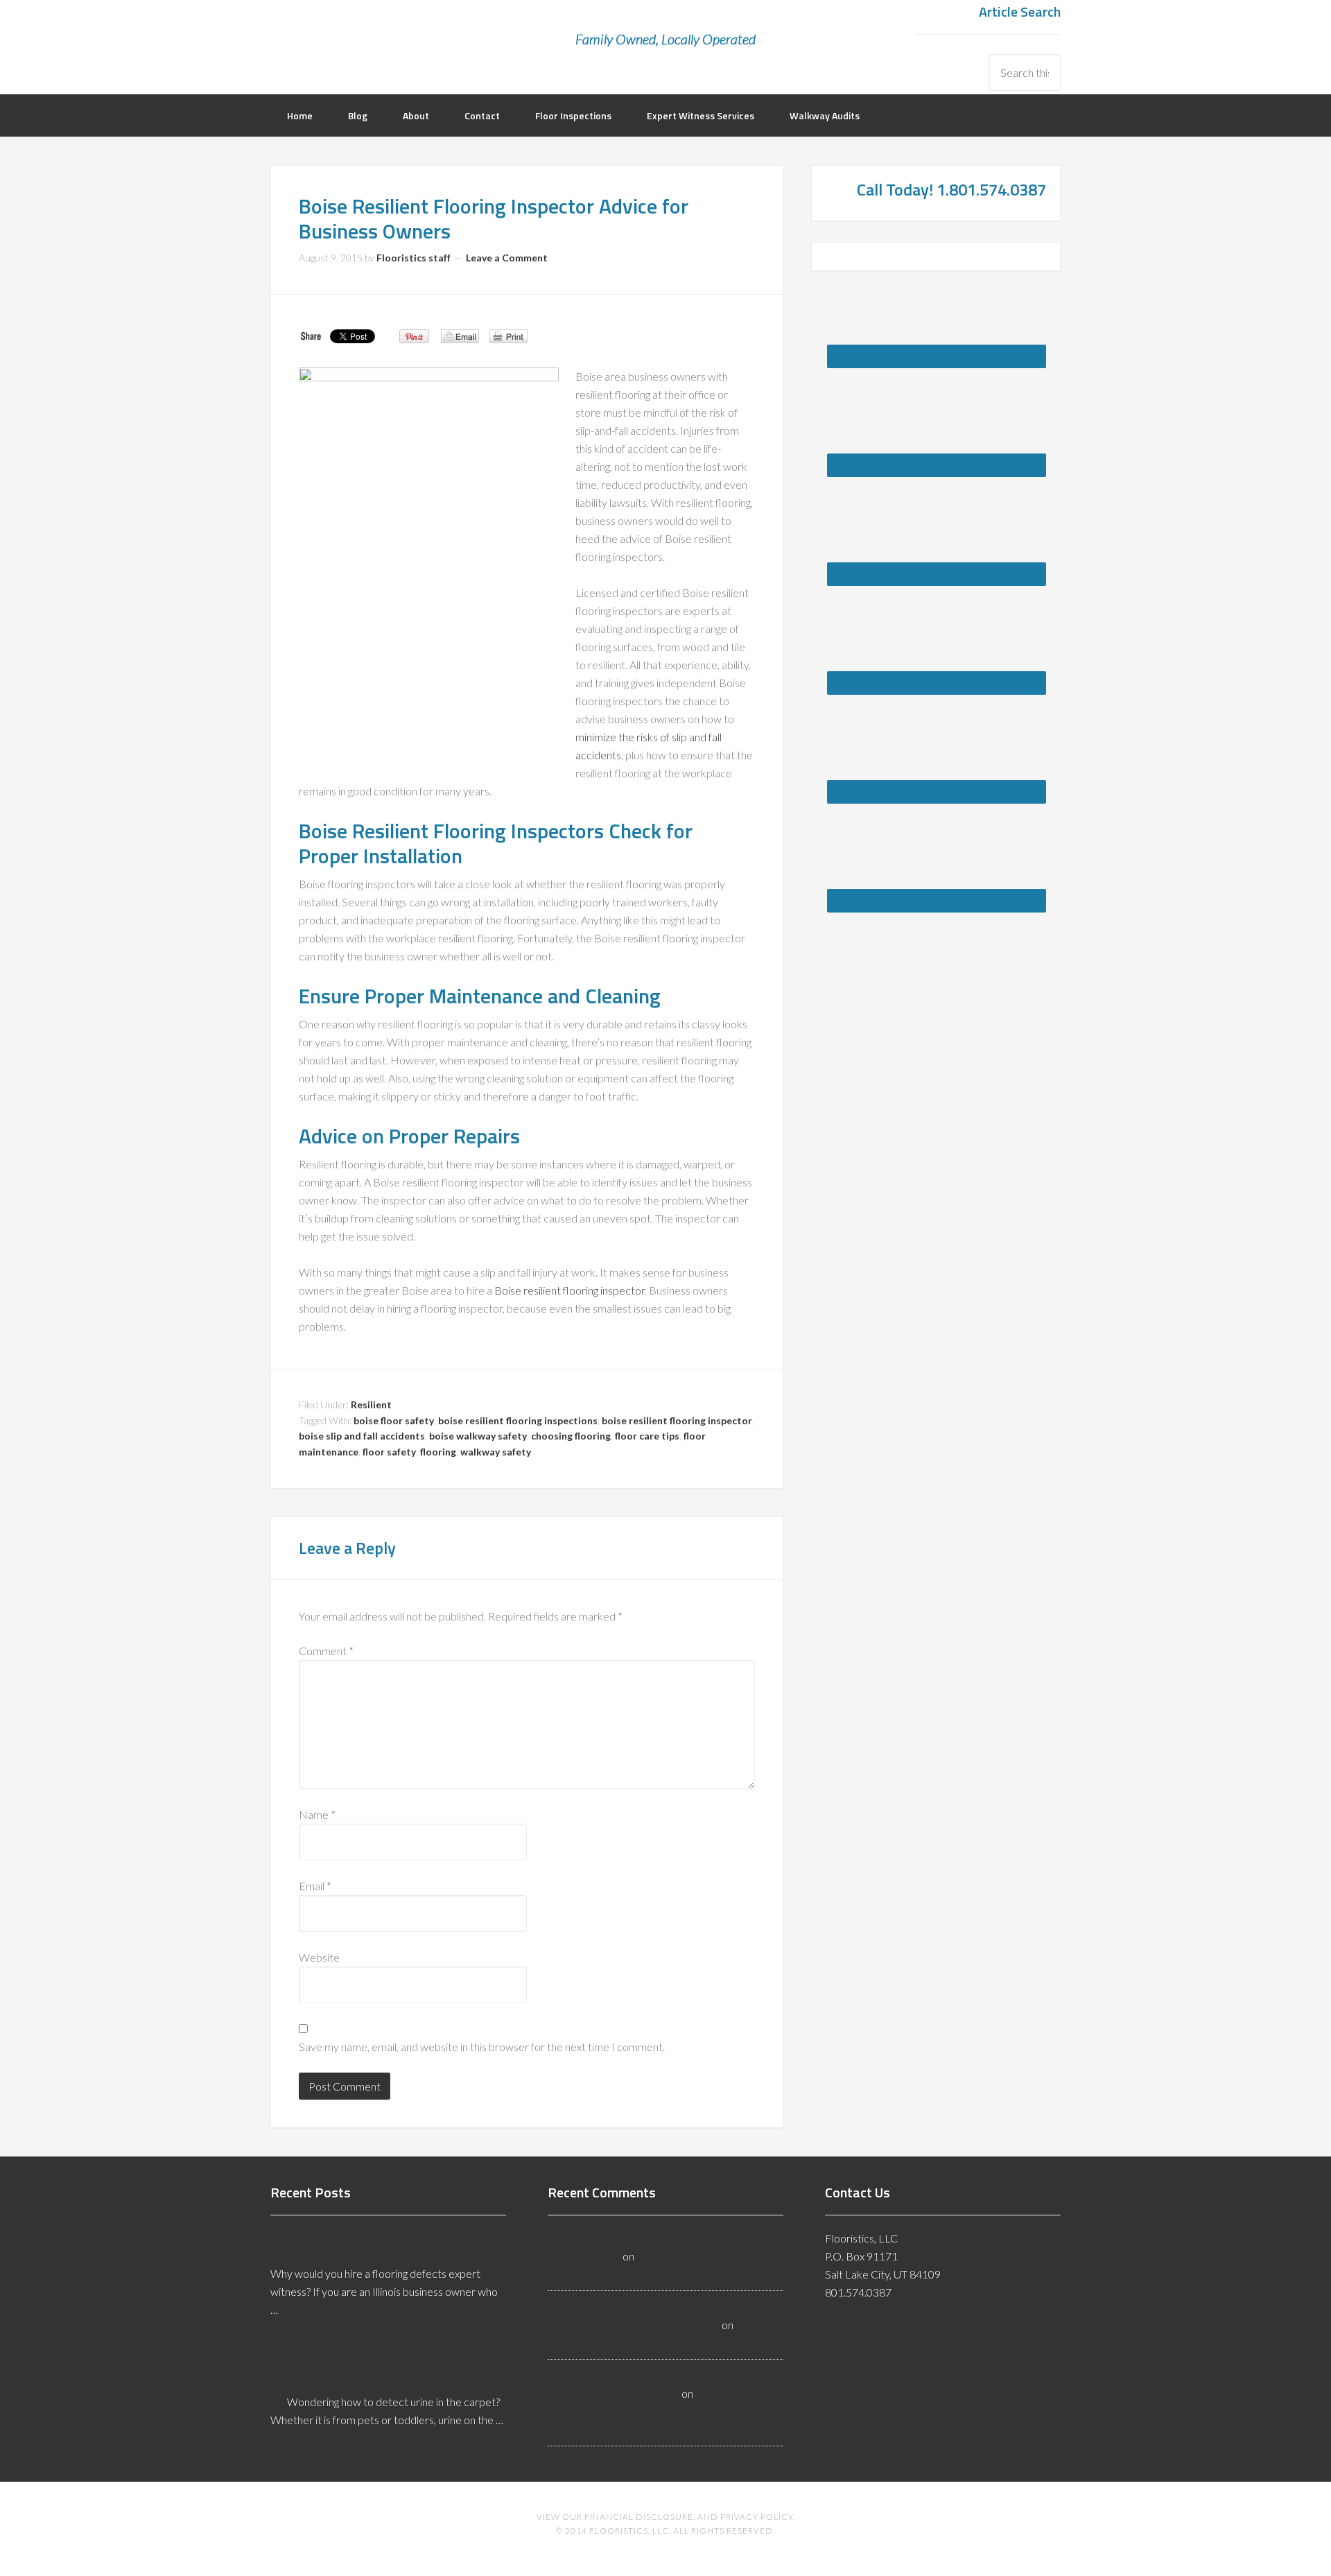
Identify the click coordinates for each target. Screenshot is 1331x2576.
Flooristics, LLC (381, 31)
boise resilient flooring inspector (677, 1420)
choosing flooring (571, 1436)
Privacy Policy (757, 2517)
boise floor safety (394, 1420)
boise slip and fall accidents (362, 1436)
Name (317, 1814)
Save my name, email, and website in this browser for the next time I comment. (482, 2047)
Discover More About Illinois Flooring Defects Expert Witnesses (384, 2243)
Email (315, 1886)
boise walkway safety (478, 1436)
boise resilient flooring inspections (518, 1420)
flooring (438, 1452)
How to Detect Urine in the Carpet (375, 2378)
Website (319, 1957)
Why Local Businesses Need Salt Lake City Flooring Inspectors (646, 2411)
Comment (326, 1651)
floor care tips (647, 1436)
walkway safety (496, 1452)
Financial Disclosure (639, 2517)
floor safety (389, 1452)
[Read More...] (306, 2341)
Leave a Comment (507, 258)
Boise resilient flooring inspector (569, 1290)
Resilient (371, 1404)
